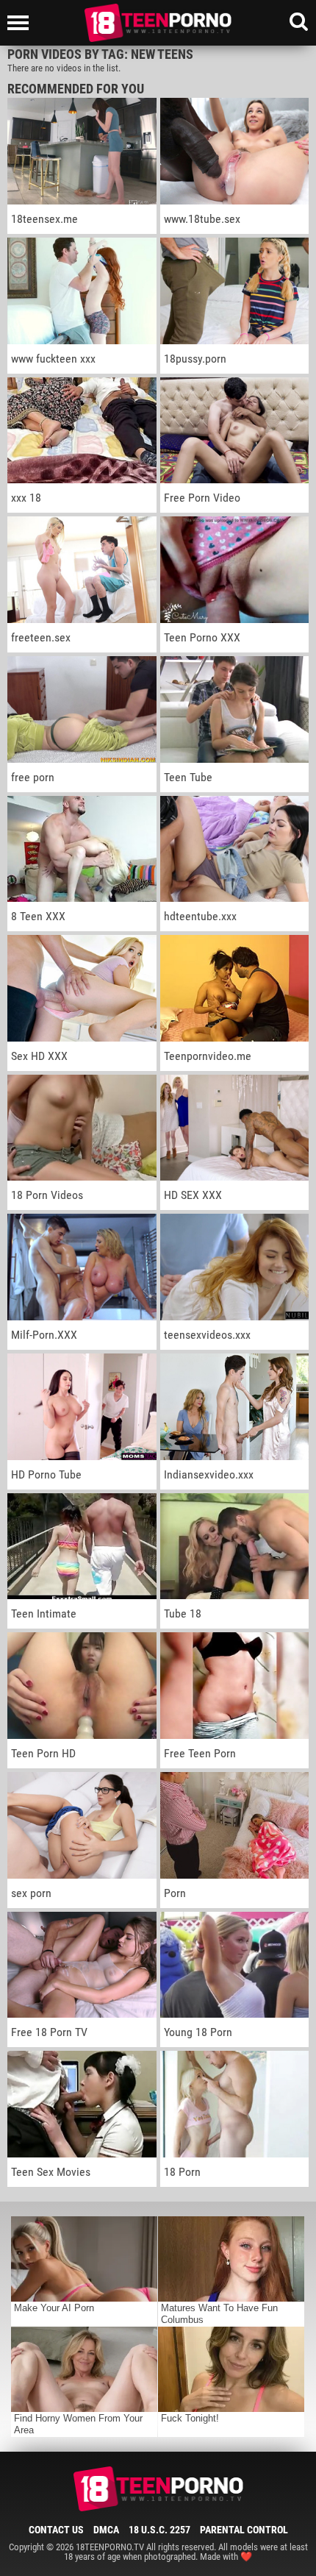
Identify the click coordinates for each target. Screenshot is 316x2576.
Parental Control (244, 2530)
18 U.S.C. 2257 (159, 2530)
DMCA (106, 2530)
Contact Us (56, 2530)
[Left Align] (22, 23)
